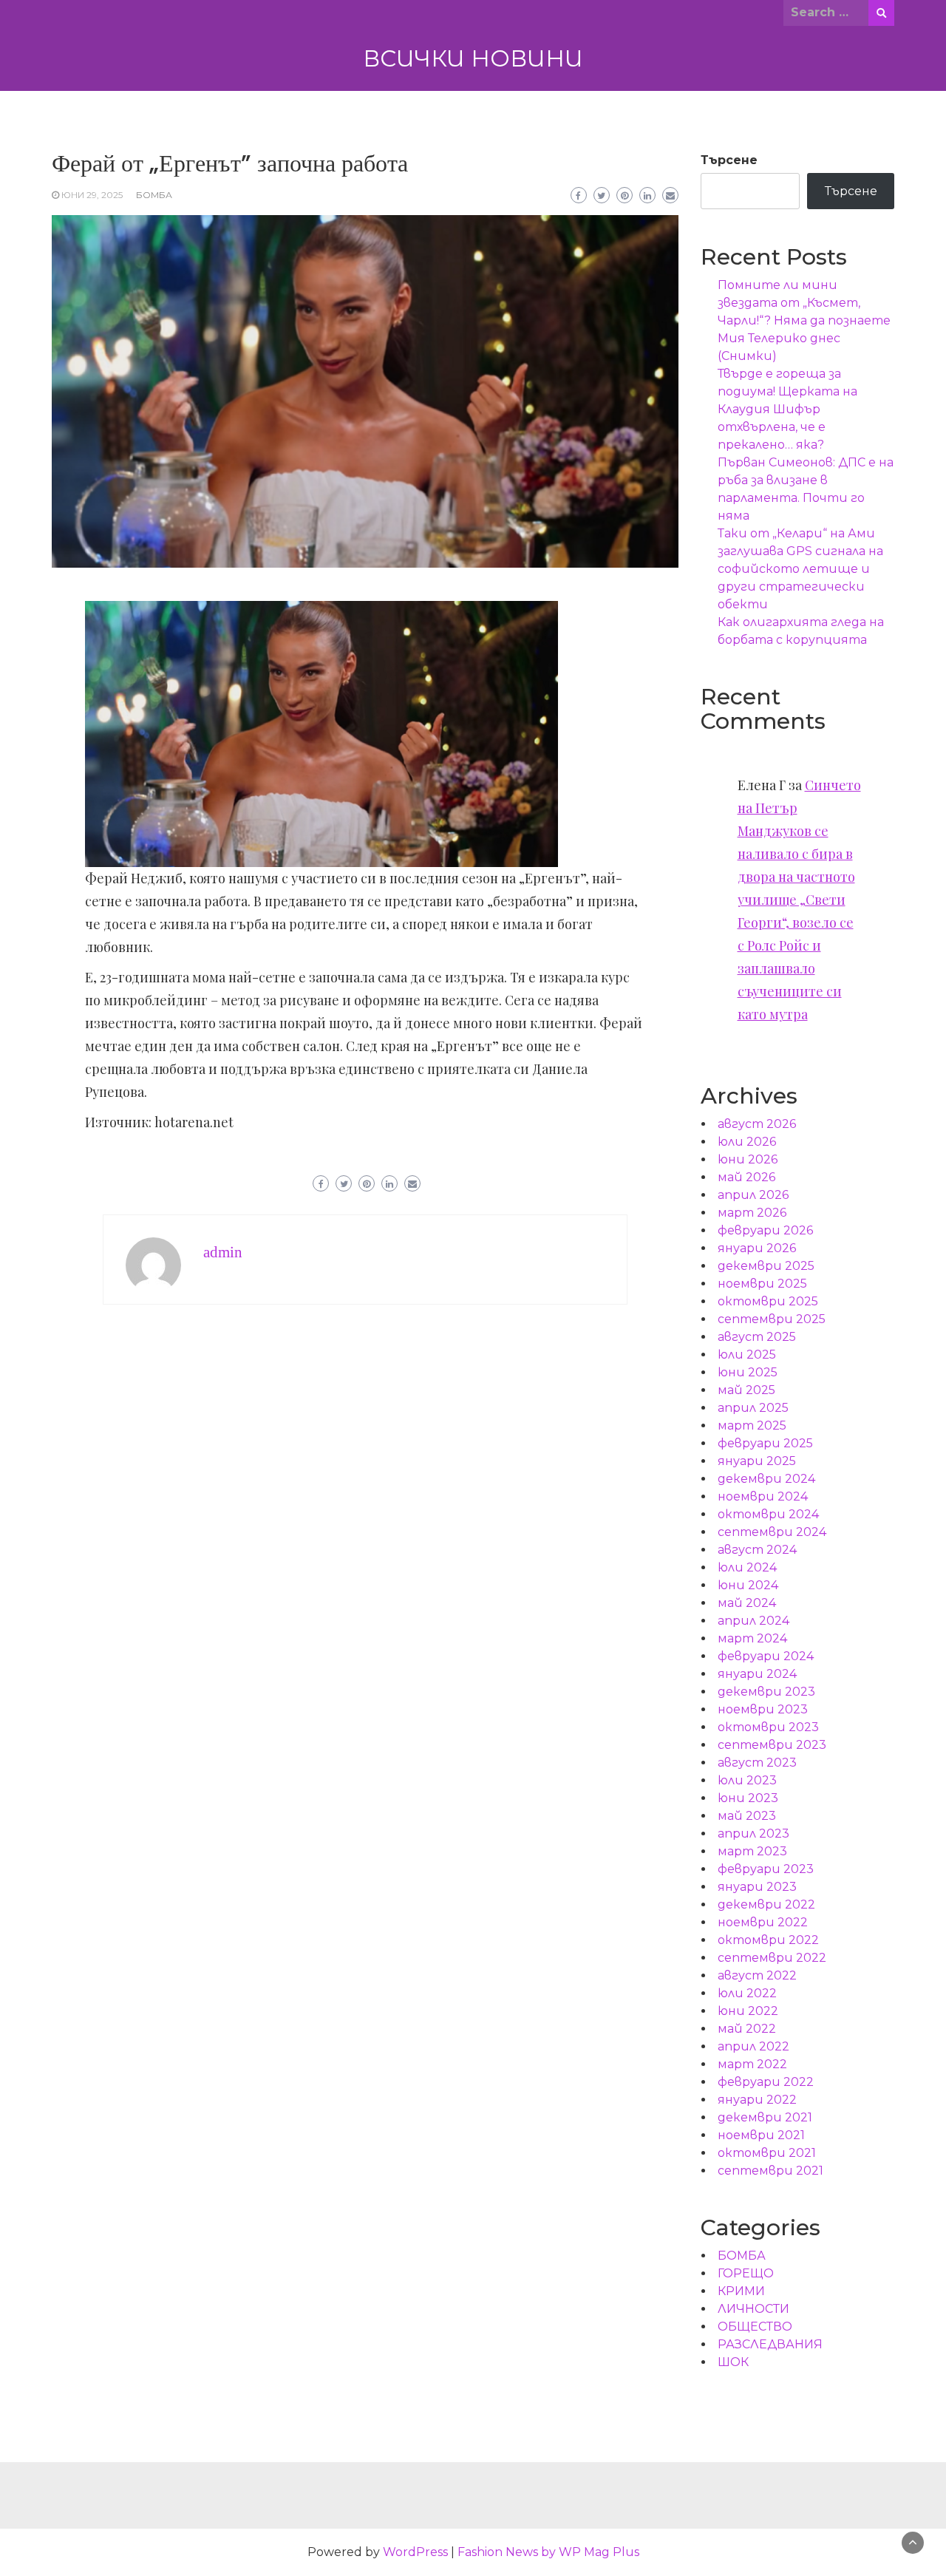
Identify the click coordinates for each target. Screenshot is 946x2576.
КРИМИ (741, 2291)
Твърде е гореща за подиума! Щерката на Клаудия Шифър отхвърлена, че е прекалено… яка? (787, 409)
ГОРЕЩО (746, 2273)
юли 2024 (747, 1567)
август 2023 (757, 1763)
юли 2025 (747, 1355)
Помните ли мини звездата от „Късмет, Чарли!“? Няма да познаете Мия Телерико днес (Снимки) (804, 320)
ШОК (733, 2362)
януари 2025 (757, 1461)
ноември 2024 (763, 1496)
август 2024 (757, 1550)
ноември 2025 (762, 1284)
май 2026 (746, 1177)
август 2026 (757, 1124)
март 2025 (752, 1425)
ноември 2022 (763, 1922)
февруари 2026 (765, 1230)
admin (223, 1252)
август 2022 (757, 1975)
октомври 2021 (767, 2153)
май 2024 (747, 1603)
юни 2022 (748, 2011)
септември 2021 (770, 2171)
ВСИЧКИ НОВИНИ (473, 58)
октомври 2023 (768, 1727)
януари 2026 (757, 1248)
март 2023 (752, 1851)
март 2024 (752, 1638)
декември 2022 (766, 1904)
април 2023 (753, 1834)
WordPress (415, 2552)
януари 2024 (757, 1674)
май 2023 (747, 1816)
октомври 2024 (768, 1514)
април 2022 (753, 2046)
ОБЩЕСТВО (755, 2327)
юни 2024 (748, 1585)
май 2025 (746, 1390)
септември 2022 (772, 1958)
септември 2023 (772, 1745)
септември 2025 (772, 1319)
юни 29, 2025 (92, 195)
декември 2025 (766, 1266)
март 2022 (752, 2064)
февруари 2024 (766, 1656)
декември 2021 (765, 2117)
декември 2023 (766, 1692)
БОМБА (154, 195)
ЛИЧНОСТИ (753, 2309)
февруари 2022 (766, 2082)
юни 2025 (748, 1372)
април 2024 (753, 1621)
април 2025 (753, 1408)
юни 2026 (748, 1159)
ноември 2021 (761, 2135)
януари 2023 (757, 1887)
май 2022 (747, 2029)
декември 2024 (766, 1479)
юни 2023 (748, 1798)
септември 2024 (772, 1532)
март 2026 (752, 1213)
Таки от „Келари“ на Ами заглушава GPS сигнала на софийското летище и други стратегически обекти (800, 569)
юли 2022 (747, 1993)
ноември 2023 (763, 1709)
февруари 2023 (766, 1869)
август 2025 (757, 1337)
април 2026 (753, 1195)
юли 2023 (747, 1780)
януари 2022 (757, 2100)
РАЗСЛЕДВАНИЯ (770, 2344)
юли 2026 (747, 1142)
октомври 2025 (768, 1301)
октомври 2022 (768, 1940)
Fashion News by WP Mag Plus (548, 2552)
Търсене (729, 160)
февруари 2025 (765, 1443)
